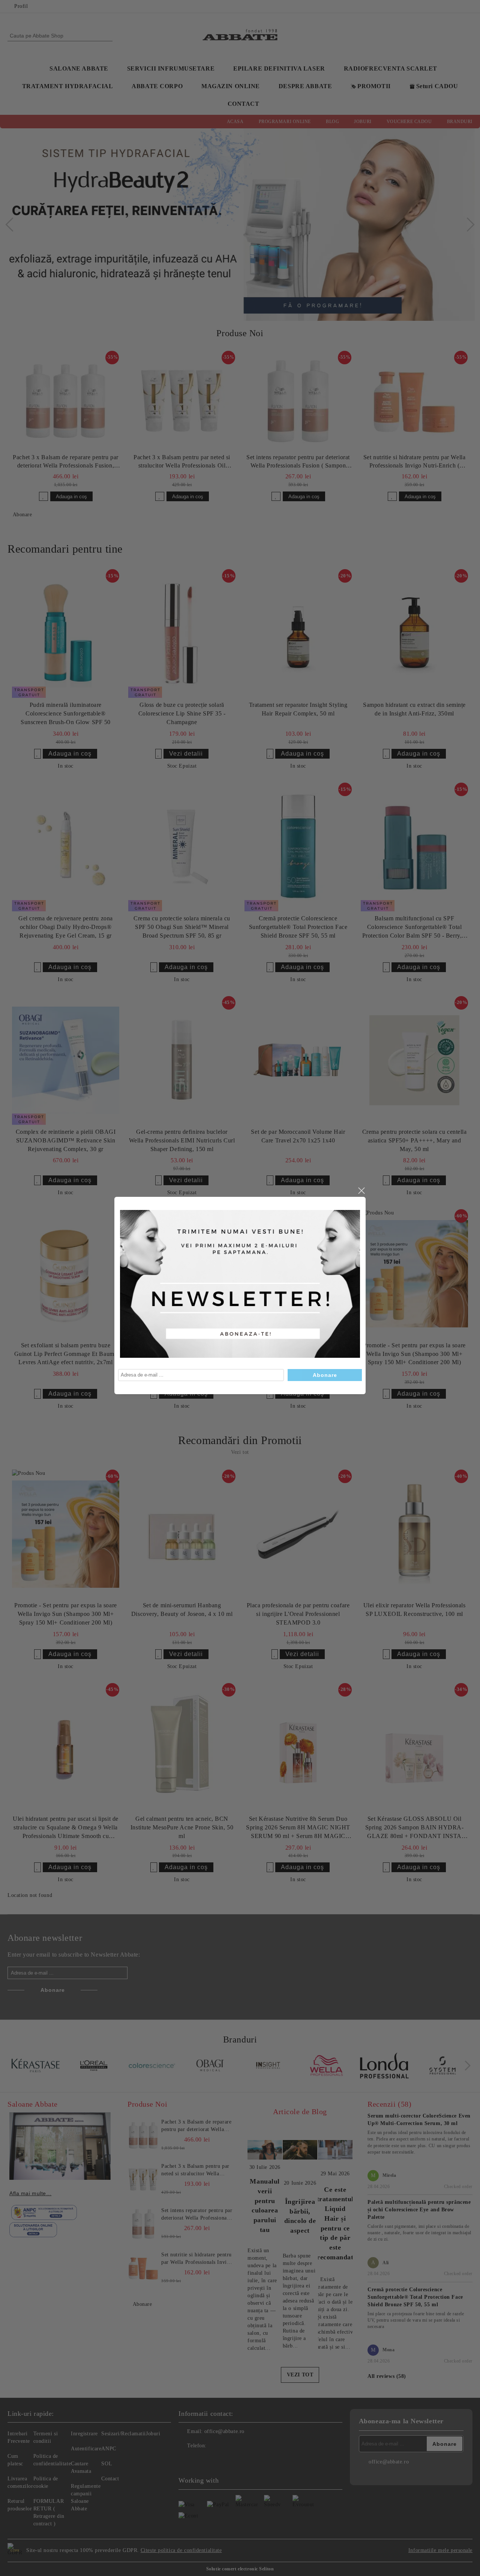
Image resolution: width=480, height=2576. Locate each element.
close (361, 1191)
